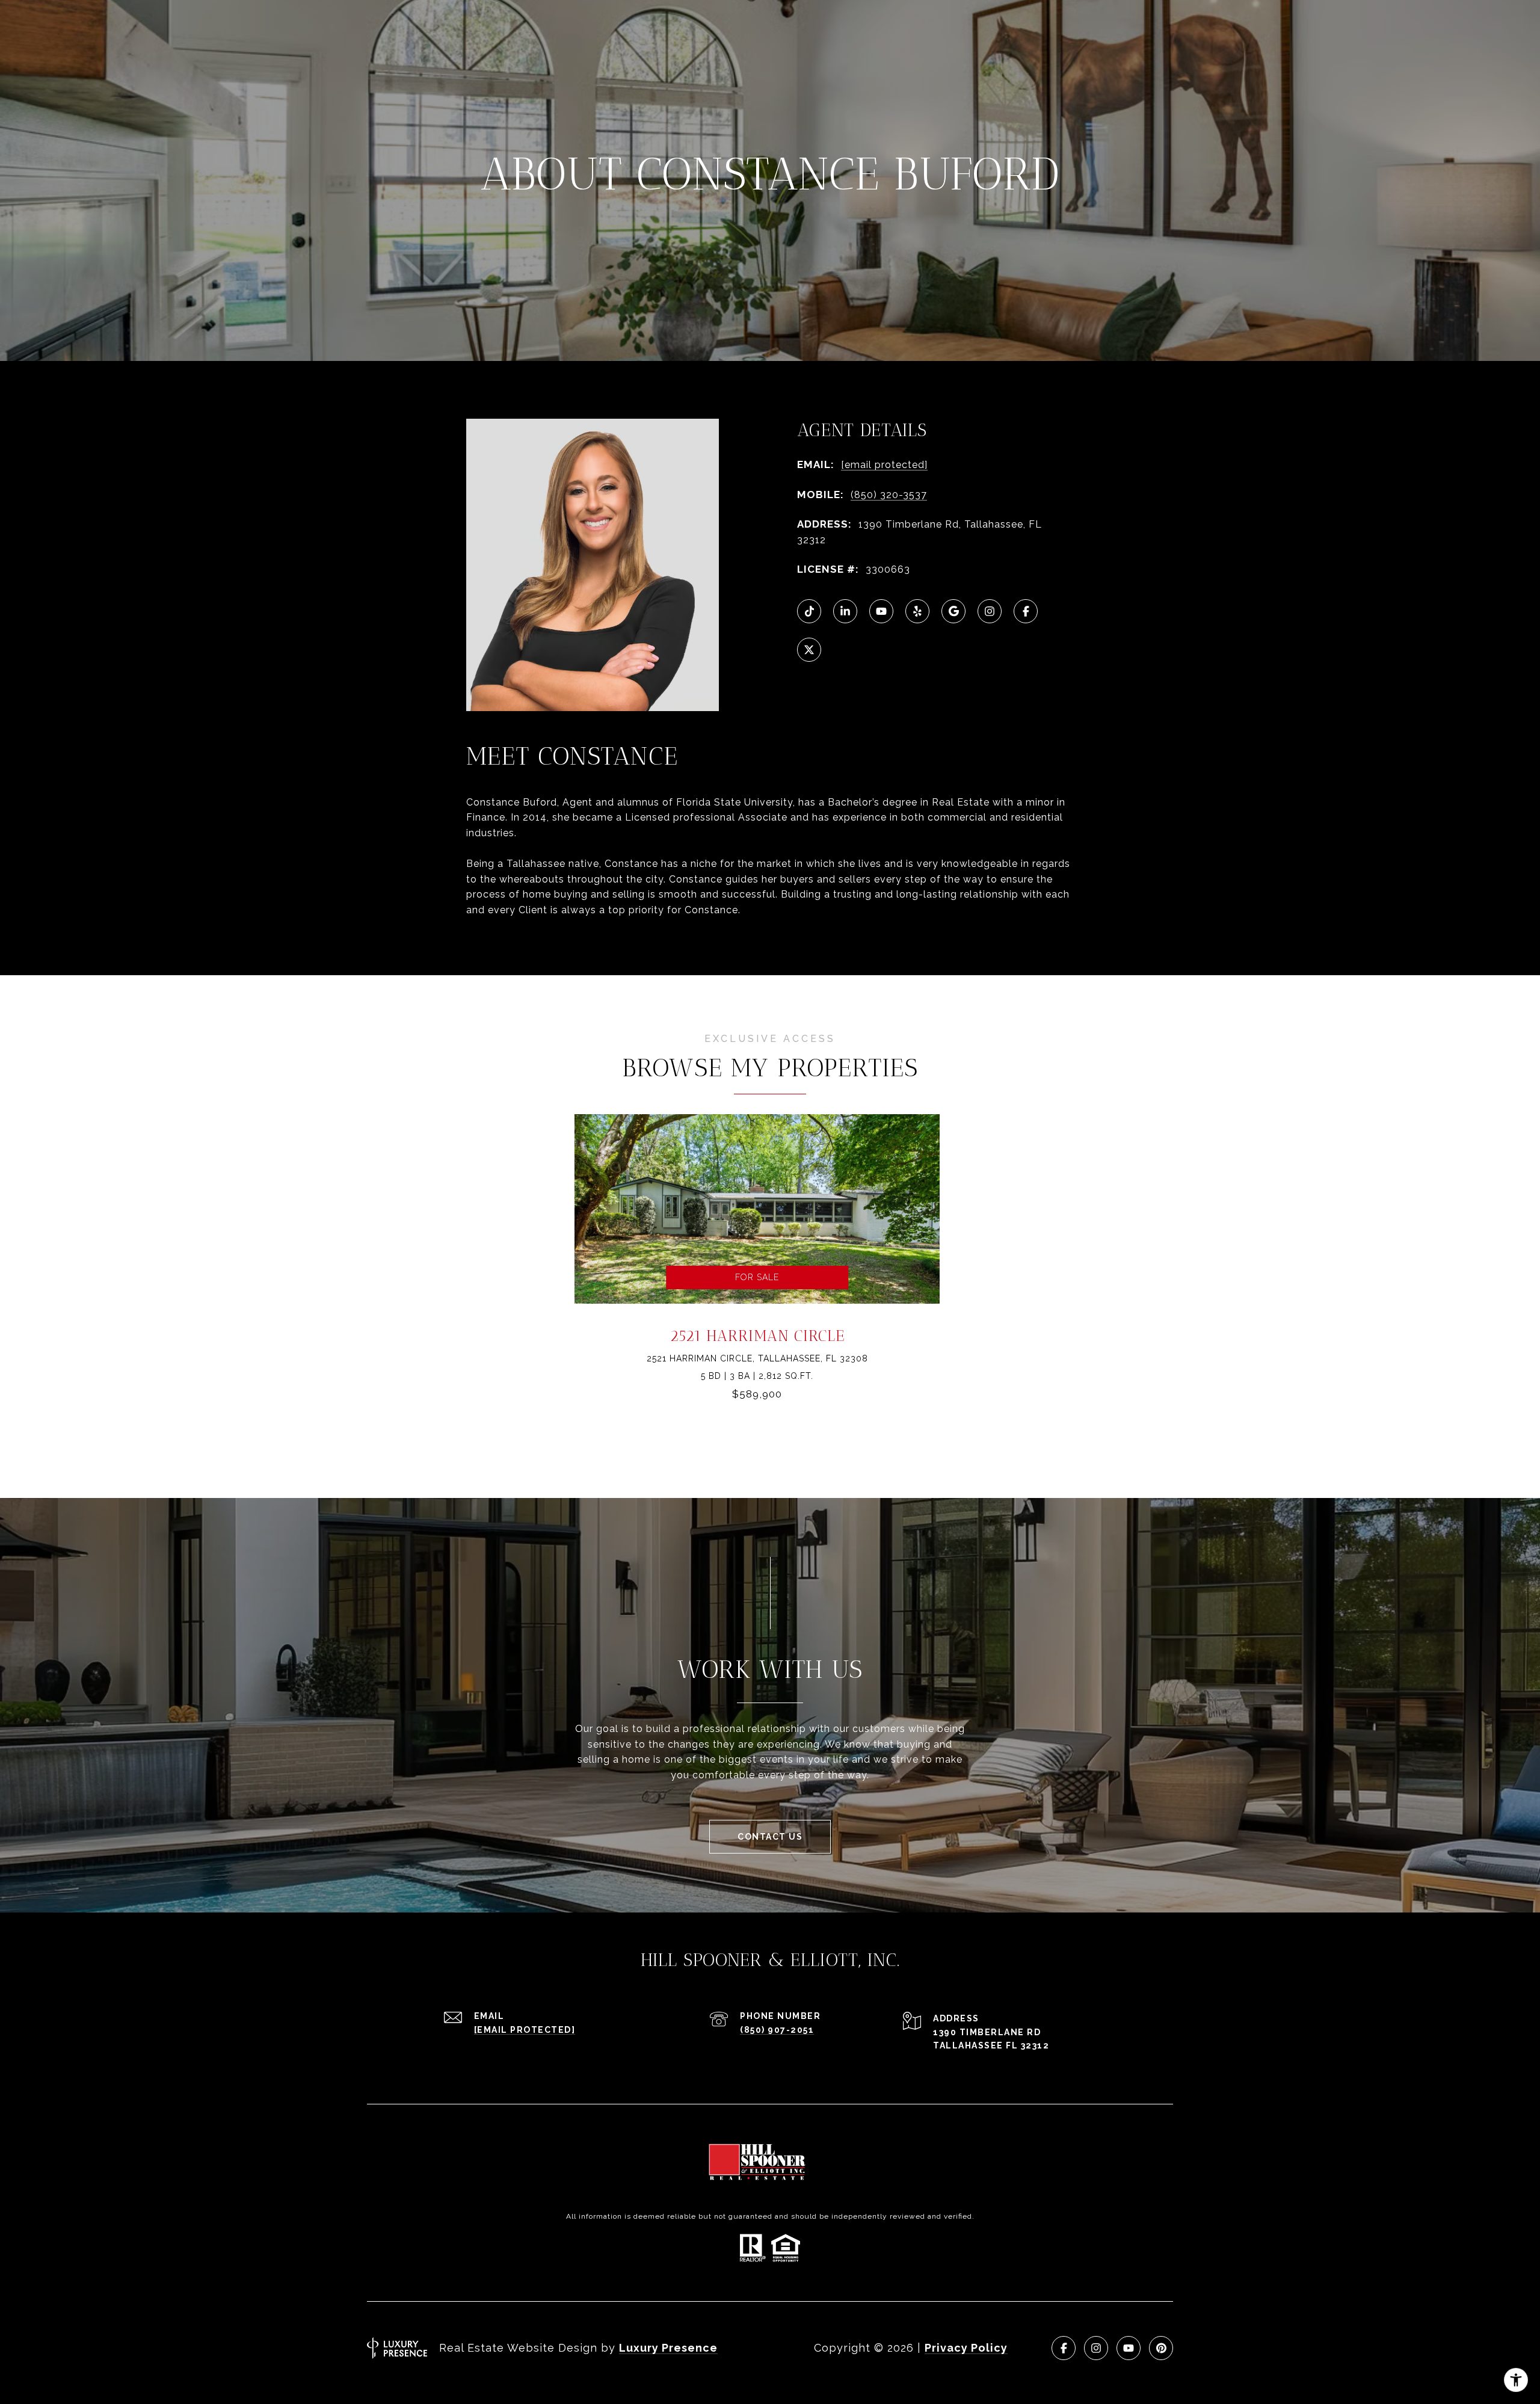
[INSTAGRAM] (990, 611)
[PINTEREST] (1161, 2348)
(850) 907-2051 (777, 2030)
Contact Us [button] (770, 1837)
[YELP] (917, 611)
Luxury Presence (668, 2348)
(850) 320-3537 (889, 495)
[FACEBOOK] (1026, 611)
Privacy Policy (966, 2348)
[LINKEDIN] (845, 611)
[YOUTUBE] (881, 611)
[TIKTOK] (809, 611)
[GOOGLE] (953, 611)
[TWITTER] (809, 650)
